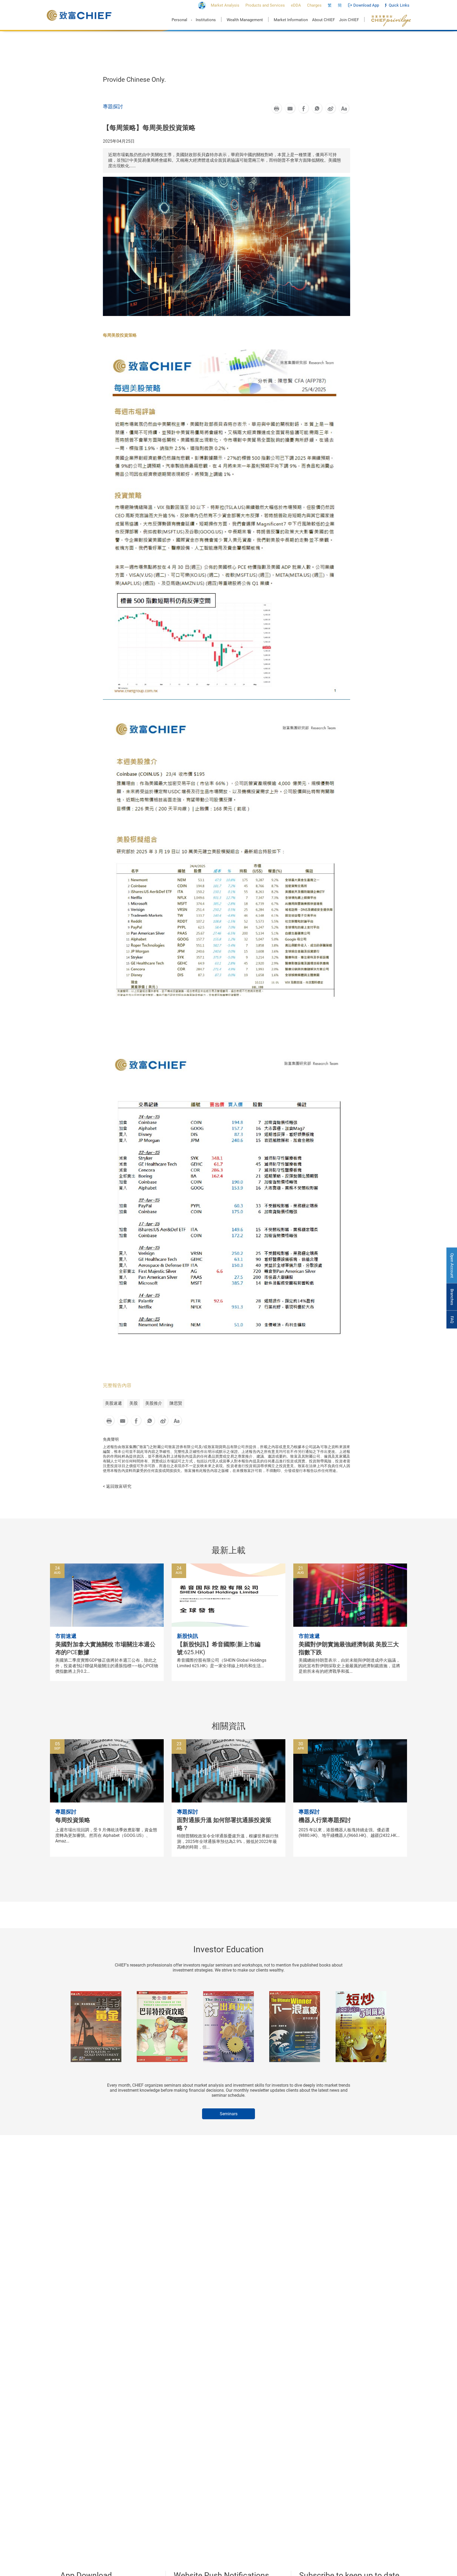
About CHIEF (323, 20)
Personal (179, 20)
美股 (134, 1403)
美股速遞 (113, 1403)
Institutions (206, 20)
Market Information (291, 20)
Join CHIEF (349, 20)
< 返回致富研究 (117, 1486)
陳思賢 (176, 1403)
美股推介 (154, 1403)
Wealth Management (245, 20)
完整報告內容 (117, 1385)
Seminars (229, 2114)
